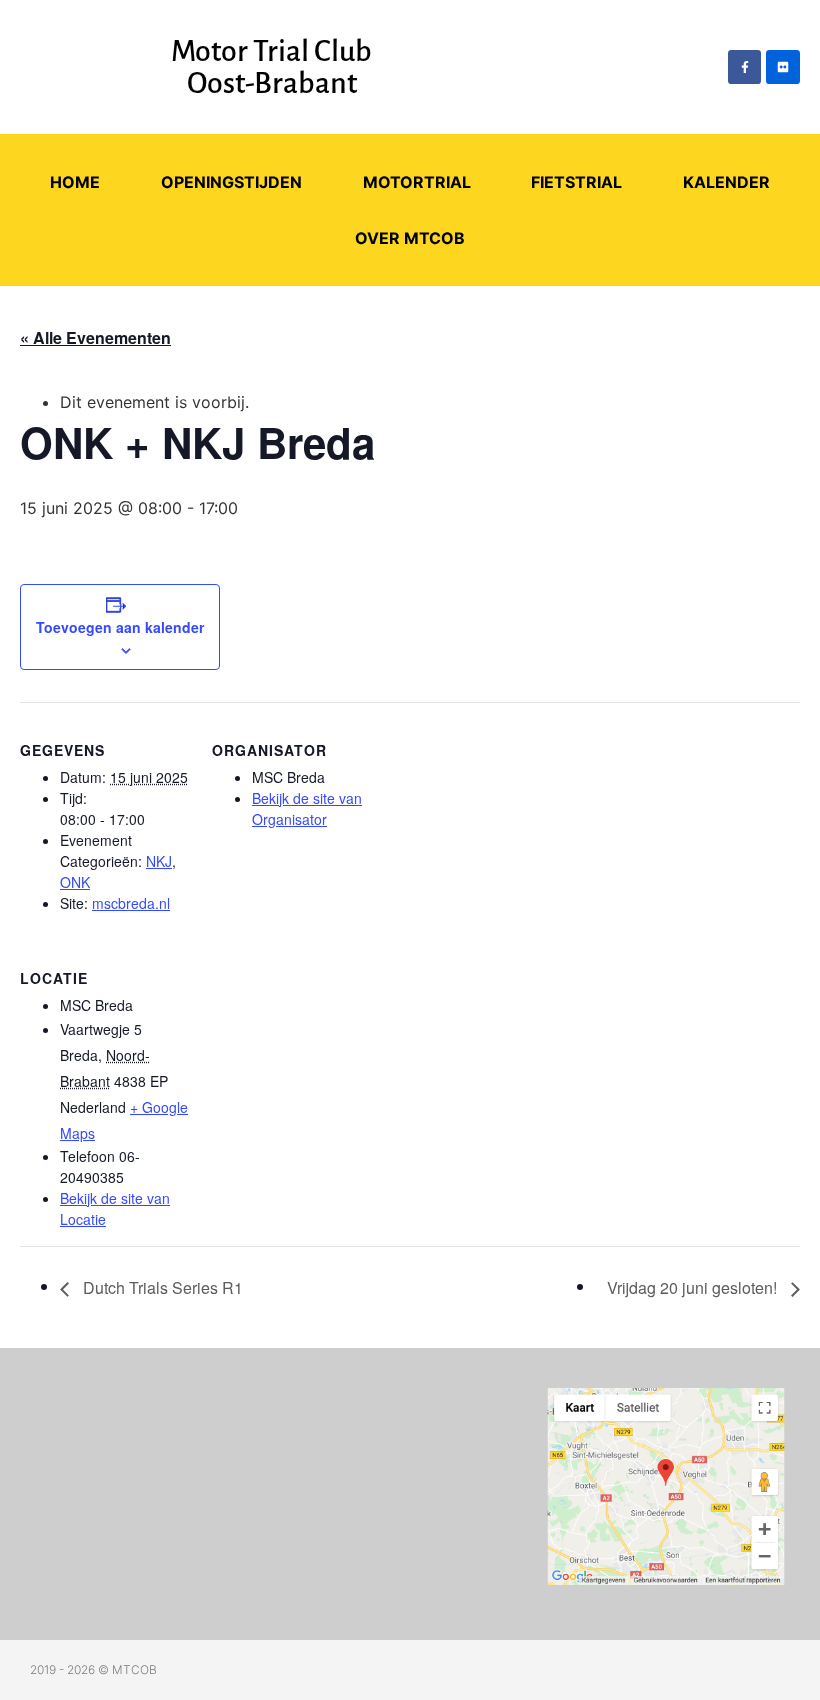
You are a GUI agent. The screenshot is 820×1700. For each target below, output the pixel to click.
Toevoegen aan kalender (120, 627)
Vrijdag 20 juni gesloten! (694, 1287)
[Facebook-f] (745, 67)
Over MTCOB (410, 238)
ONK (75, 882)
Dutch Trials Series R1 (161, 1287)
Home (75, 182)
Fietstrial (576, 182)
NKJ (159, 861)
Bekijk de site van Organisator (307, 808)
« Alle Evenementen (95, 337)
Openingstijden (231, 182)
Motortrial (417, 182)
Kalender (726, 182)
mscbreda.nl (131, 903)
